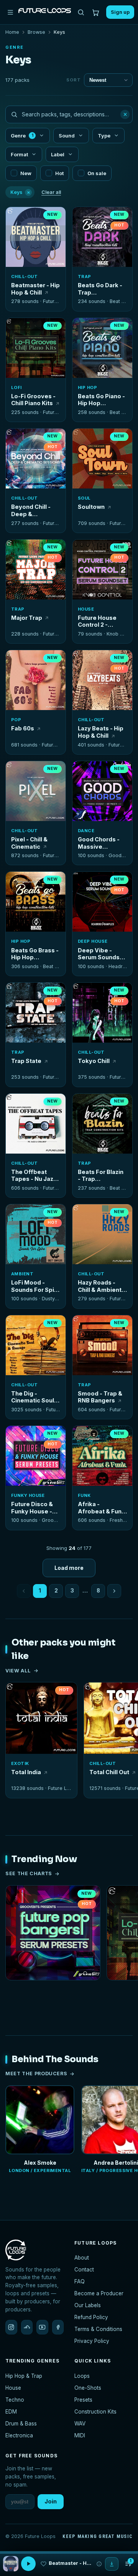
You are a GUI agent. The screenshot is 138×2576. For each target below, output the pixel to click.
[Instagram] (11, 2327)
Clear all (51, 192)
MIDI (80, 2435)
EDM (11, 2412)
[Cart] (96, 12)
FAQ (80, 2281)
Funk (84, 1495)
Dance (86, 831)
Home (12, 32)
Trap (85, 276)
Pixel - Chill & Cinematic (29, 843)
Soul (84, 498)
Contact (84, 2270)
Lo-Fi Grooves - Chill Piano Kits (33, 400)
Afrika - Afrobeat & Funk (101, 1508)
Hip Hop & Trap (24, 2376)
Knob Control (122, 634)
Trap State (26, 1061)
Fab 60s (23, 728)
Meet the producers (36, 2074)
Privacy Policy (92, 2341)
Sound (67, 136)
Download (40, 258)
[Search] (81, 12)
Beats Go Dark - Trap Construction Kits (100, 289)
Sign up (120, 12)
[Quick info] (56, 217)
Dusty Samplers (60, 1299)
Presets (83, 2400)
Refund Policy (91, 2317)
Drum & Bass (21, 2424)
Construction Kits (95, 2412)
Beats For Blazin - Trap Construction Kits (101, 1176)
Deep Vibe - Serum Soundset (102, 954)
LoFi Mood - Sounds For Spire (36, 1286)
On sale (97, 173)
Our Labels (88, 2305)
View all (18, 1671)
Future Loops (58, 301)
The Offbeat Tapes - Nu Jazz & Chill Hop (34, 1176)
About (82, 2258)
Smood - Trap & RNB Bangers (100, 1397)
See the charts (29, 1873)
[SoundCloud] (27, 2327)
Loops (82, 2376)
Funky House (28, 1495)
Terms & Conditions (98, 2329)
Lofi (16, 387)
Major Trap (27, 618)
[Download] (112, 2564)
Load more (69, 1568)
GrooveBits (55, 1520)
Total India (26, 1772)
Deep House (93, 941)
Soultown (91, 507)
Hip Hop (87, 387)
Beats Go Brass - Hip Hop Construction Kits (35, 954)
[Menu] (10, 12)
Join (51, 2501)
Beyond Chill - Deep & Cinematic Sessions (31, 511)
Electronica (19, 2435)
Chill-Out (24, 276)
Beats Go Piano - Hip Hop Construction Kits (101, 400)
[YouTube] (42, 2327)
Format (19, 154)
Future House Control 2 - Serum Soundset (102, 622)
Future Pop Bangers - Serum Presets (53, 1991)
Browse (36, 32)
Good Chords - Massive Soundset (99, 843)
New (26, 173)
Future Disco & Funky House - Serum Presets (33, 1508)
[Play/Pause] (28, 2564)
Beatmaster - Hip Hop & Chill (35, 289)
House (86, 609)
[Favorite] (16, 217)
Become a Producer (99, 2293)
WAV (80, 2424)
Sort (74, 80)
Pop (16, 720)
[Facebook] (58, 2327)
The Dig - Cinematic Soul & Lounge (35, 1397)
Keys (20, 192)
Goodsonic (121, 855)
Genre (22, 136)
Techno (15, 2400)
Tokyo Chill (94, 1061)
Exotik (20, 1763)
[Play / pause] (36, 238)
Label (58, 154)
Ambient (22, 1274)
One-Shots (88, 2388)
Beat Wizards (58, 966)
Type (104, 136)
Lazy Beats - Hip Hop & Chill (101, 732)
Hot (59, 173)
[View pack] (11, 2564)
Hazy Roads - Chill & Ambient (100, 1286)
